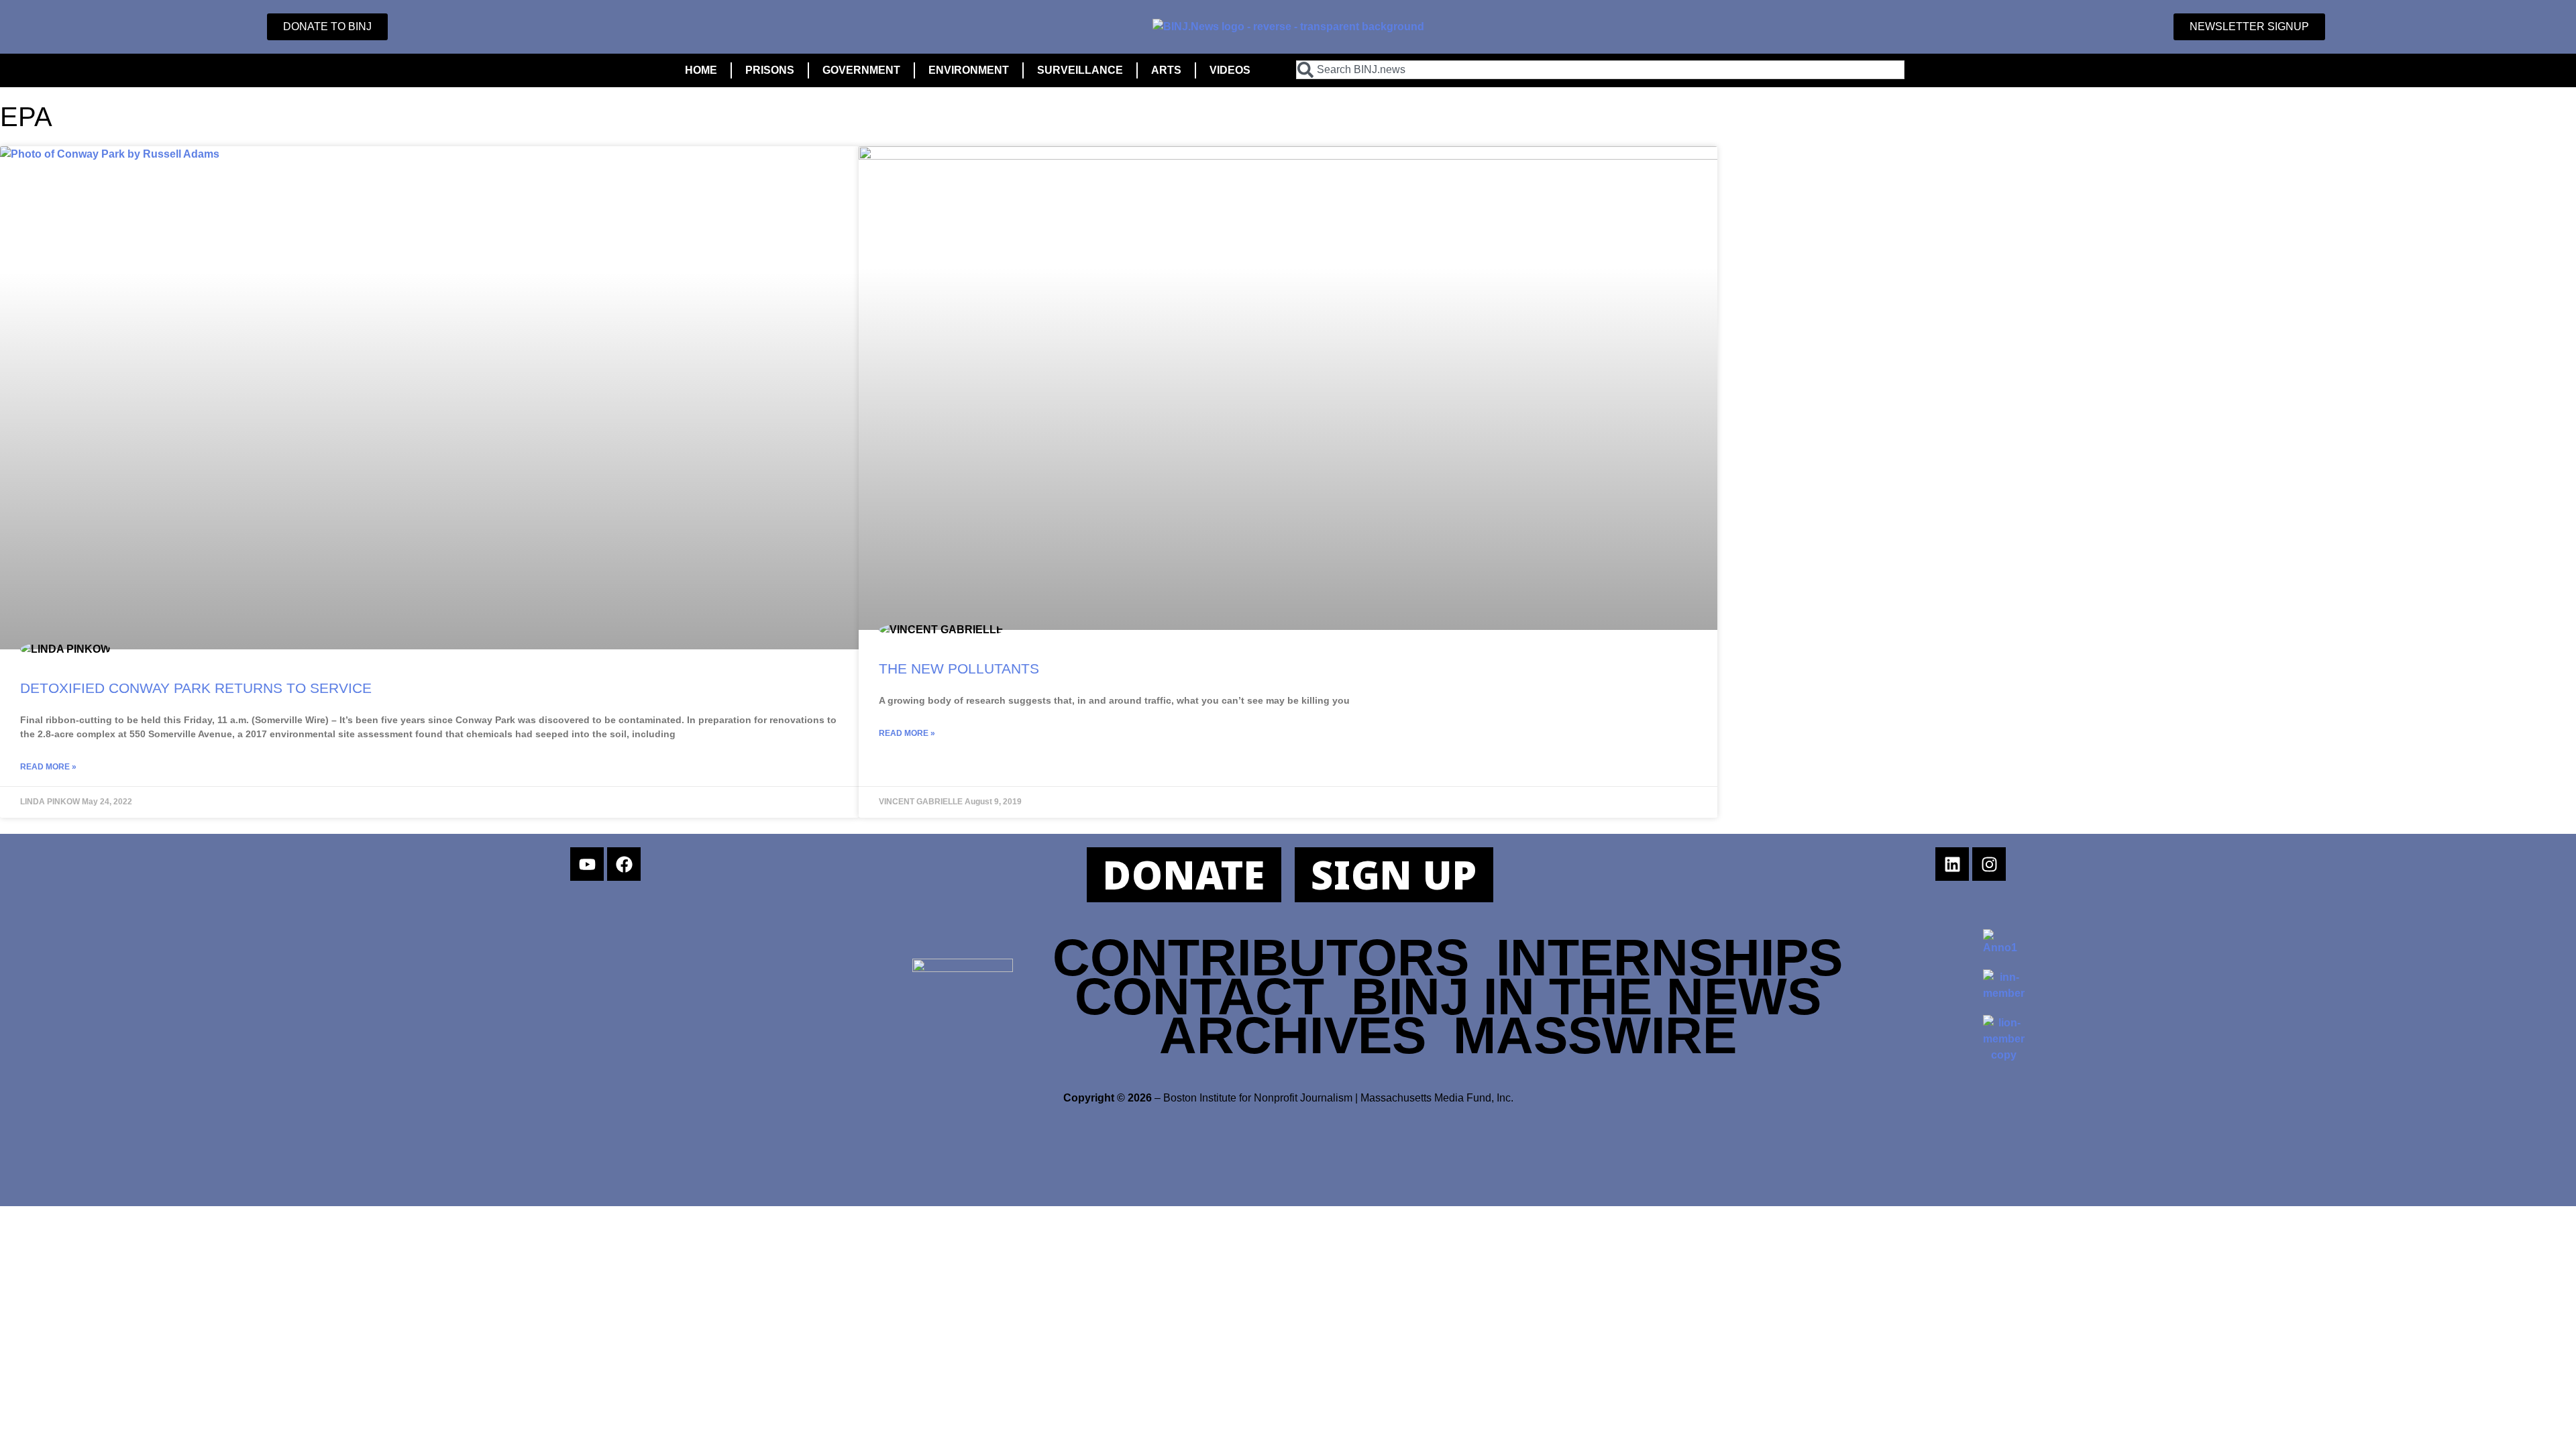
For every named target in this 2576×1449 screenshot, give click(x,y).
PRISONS (770, 70)
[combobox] (1600, 70)
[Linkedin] (1952, 864)
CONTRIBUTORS (1261, 957)
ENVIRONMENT (969, 70)
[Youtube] (587, 864)
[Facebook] (624, 864)
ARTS (1166, 70)
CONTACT (1199, 996)
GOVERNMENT (861, 70)
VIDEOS (1230, 70)
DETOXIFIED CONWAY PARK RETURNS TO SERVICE (196, 688)
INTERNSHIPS (1669, 957)
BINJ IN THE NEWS (1586, 996)
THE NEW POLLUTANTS (959, 668)
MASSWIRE (1595, 1035)
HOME (701, 70)
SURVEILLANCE (1080, 70)
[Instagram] (1989, 864)
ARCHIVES (1293, 1035)
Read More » (48, 767)
